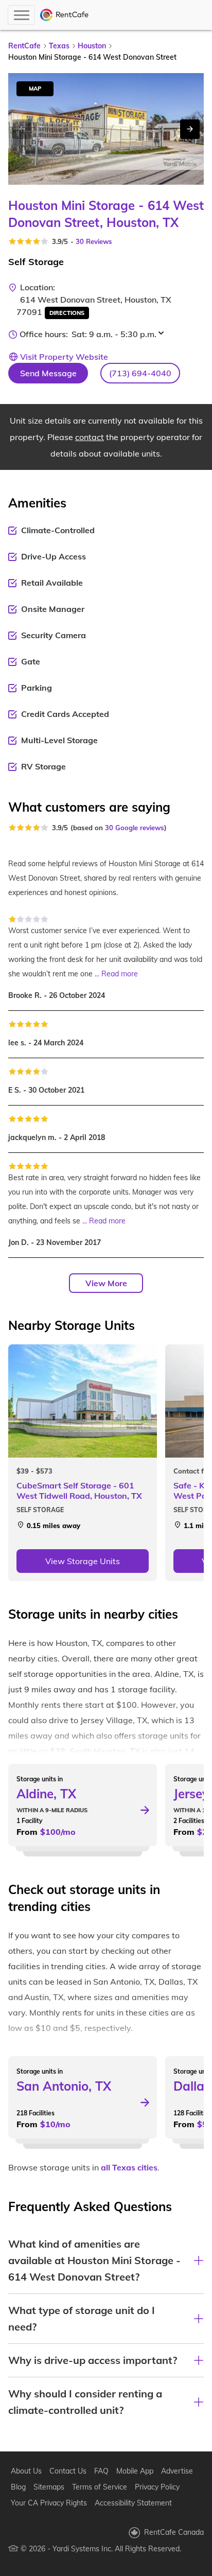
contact (90, 437)
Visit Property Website (64, 357)
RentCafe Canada (174, 2532)
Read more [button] (120, 974)
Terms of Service (100, 2487)
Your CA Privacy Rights (49, 2503)
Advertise (177, 2471)
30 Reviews (94, 241)
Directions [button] (67, 313)
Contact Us (68, 2471)
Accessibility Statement (133, 2503)
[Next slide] (190, 129)
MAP (35, 89)
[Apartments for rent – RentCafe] (65, 15)
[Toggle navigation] (21, 15)
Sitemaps (49, 2487)
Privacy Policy (157, 2487)
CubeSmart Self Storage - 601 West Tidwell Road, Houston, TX (79, 1491)
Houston (92, 46)
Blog (18, 2487)
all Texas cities (129, 2167)
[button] (140, 373)
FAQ (101, 2471)
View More (106, 1283)
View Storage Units (83, 1561)
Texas (59, 46)
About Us (26, 2471)
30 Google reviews (135, 828)
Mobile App (135, 2471)
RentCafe (24, 46)
